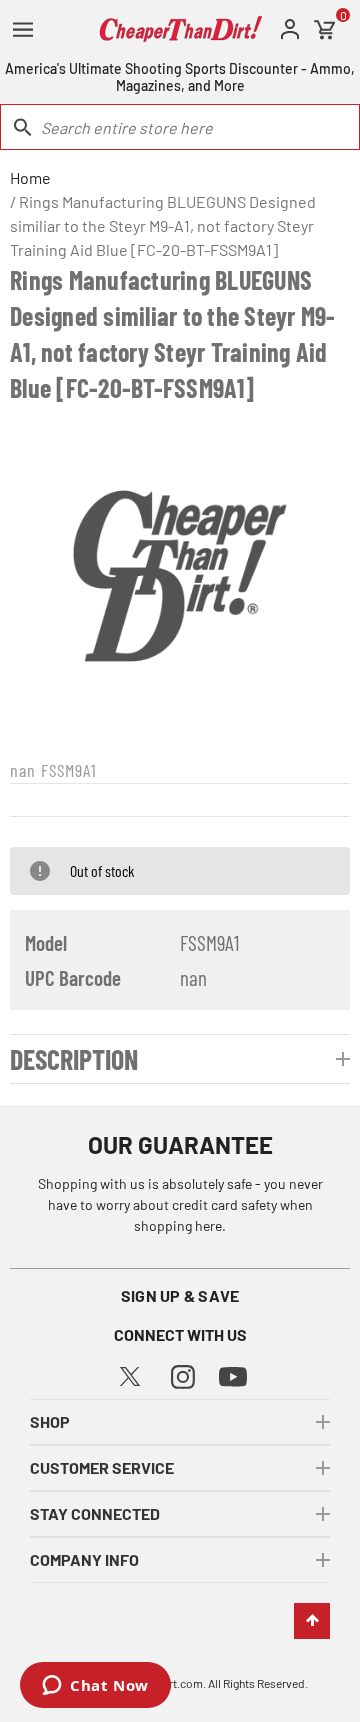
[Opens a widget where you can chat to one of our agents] (95, 1687)
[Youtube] (233, 1375)
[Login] (290, 29)
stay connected (95, 1513)
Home (30, 177)
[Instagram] (183, 1374)
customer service (102, 1467)
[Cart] (325, 30)
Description (74, 1059)
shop (50, 1421)
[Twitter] (130, 1373)
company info (84, 1559)
